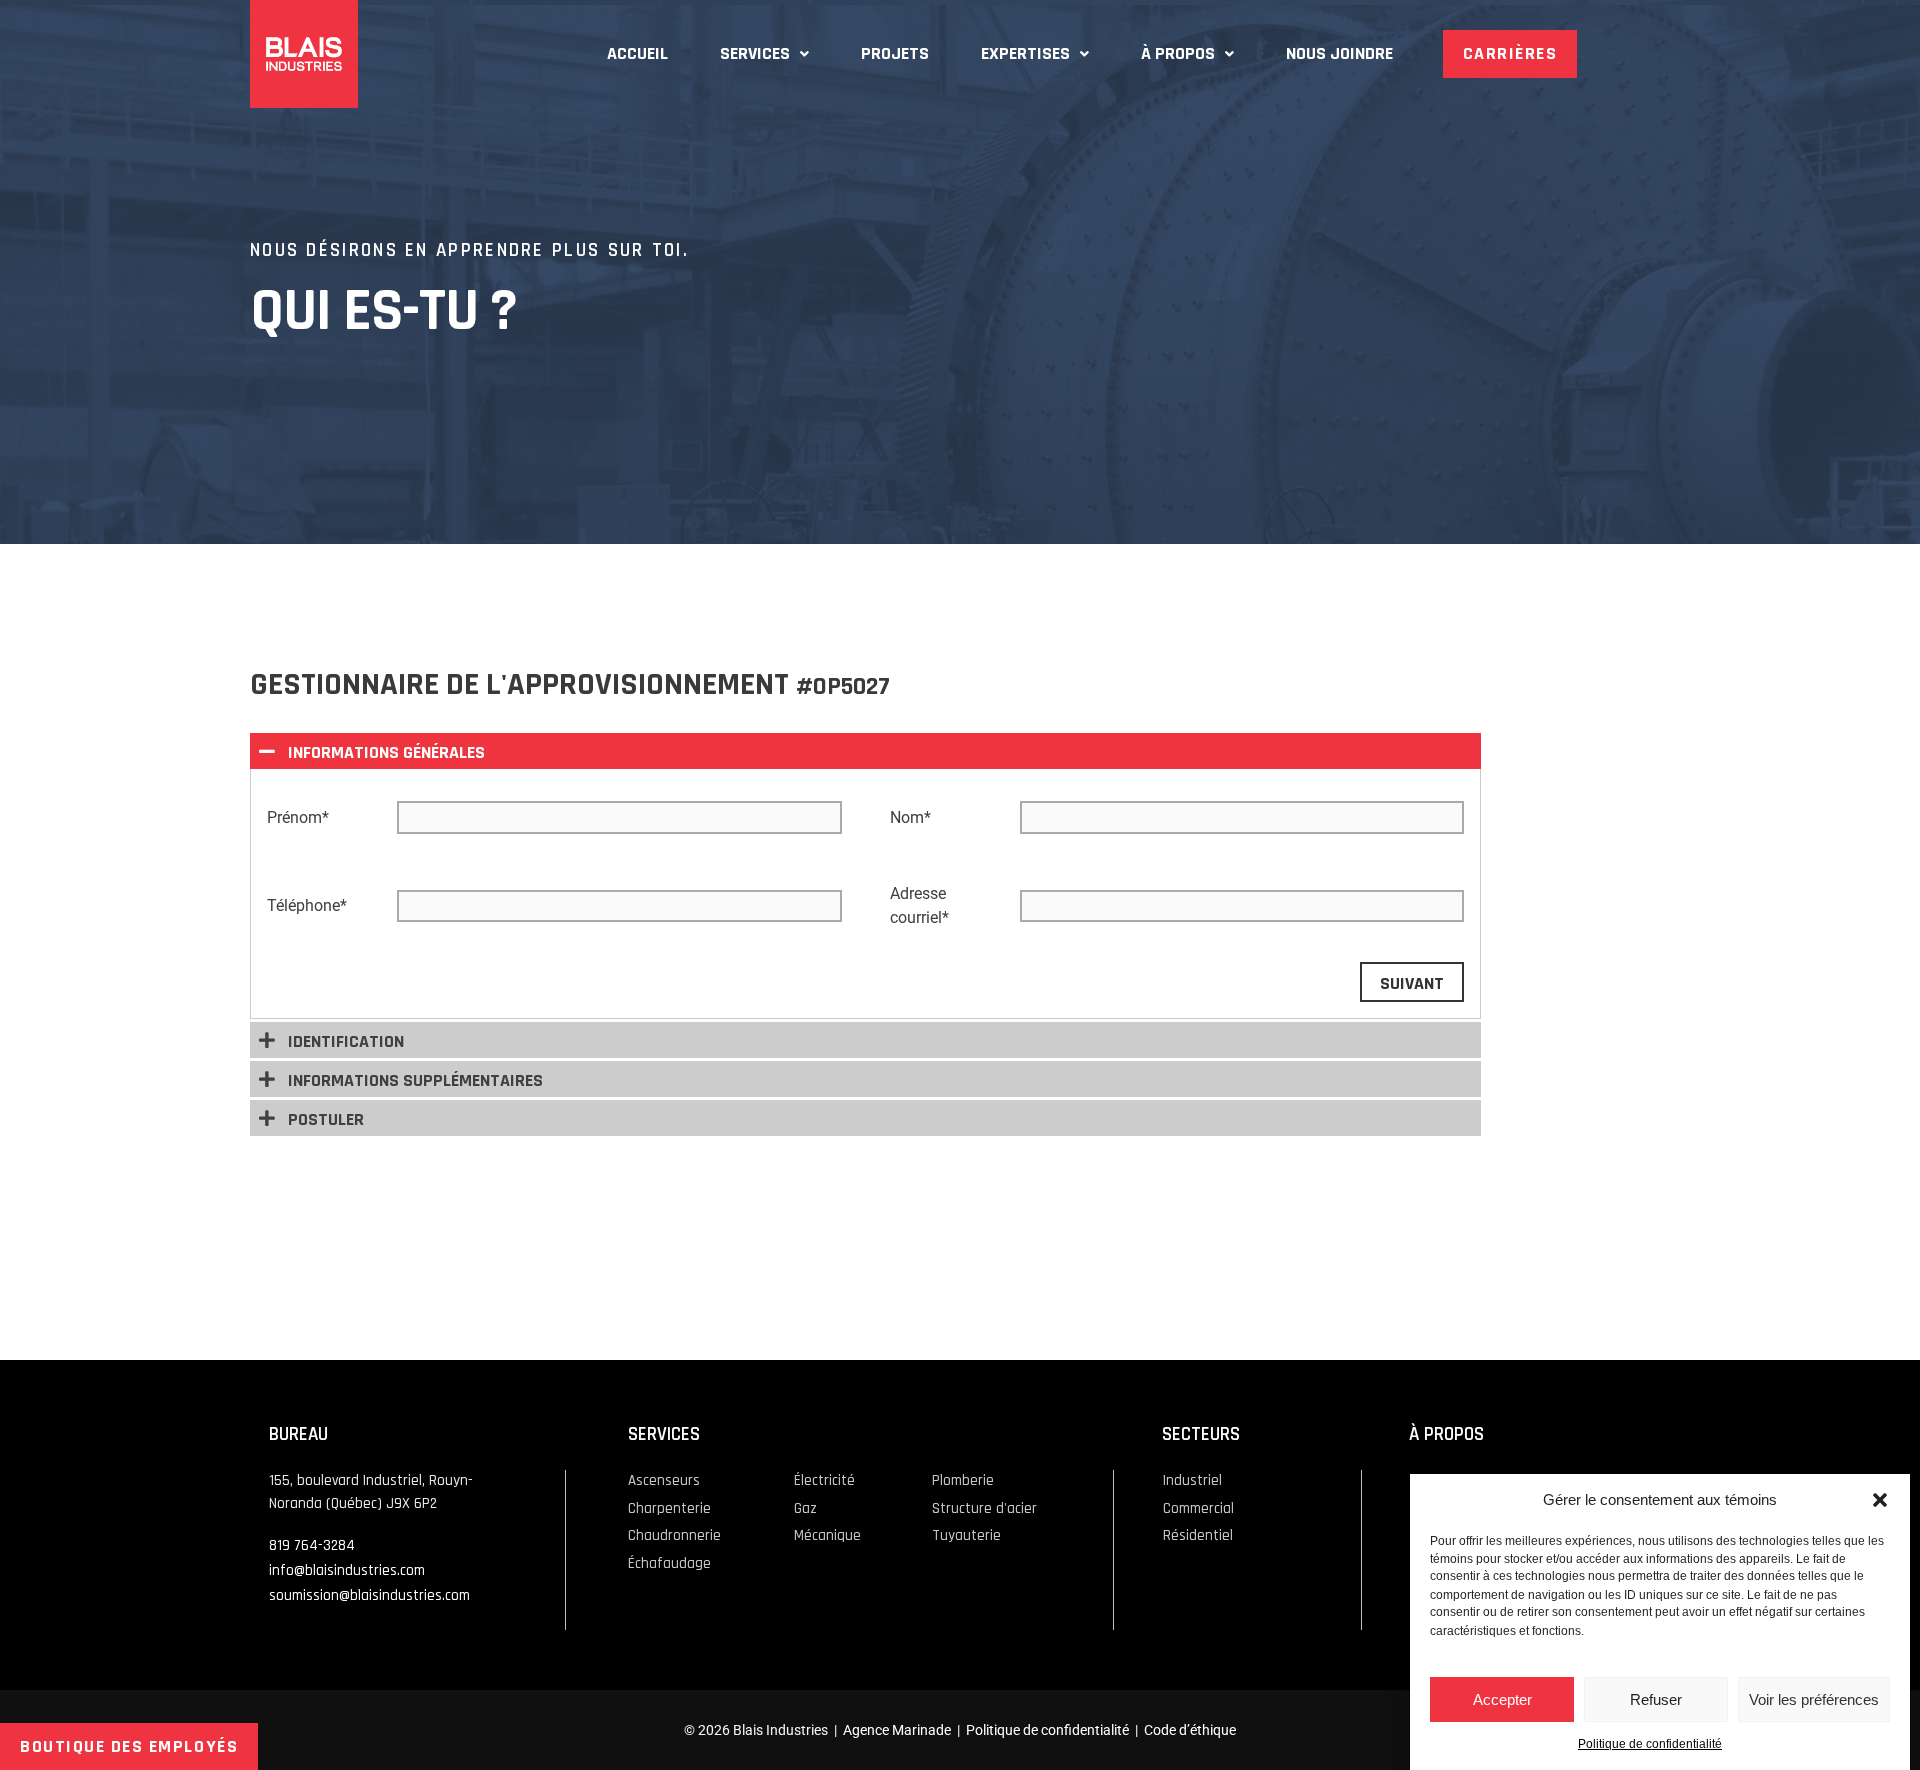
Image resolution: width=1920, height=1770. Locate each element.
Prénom (298, 817)
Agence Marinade (897, 1730)
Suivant (1412, 983)
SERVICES (755, 53)
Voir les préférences (1814, 1699)
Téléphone (307, 905)
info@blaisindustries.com (347, 1570)
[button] (1880, 1500)
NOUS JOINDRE (1339, 53)
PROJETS (895, 53)
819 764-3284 (312, 1545)
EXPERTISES (1025, 53)
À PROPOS (1178, 53)
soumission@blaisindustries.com (369, 1595)
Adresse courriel (919, 905)
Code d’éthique (1190, 1730)
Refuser (1656, 1699)
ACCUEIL (637, 53)
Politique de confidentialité (1650, 1745)
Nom (910, 817)
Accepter (1502, 1699)
